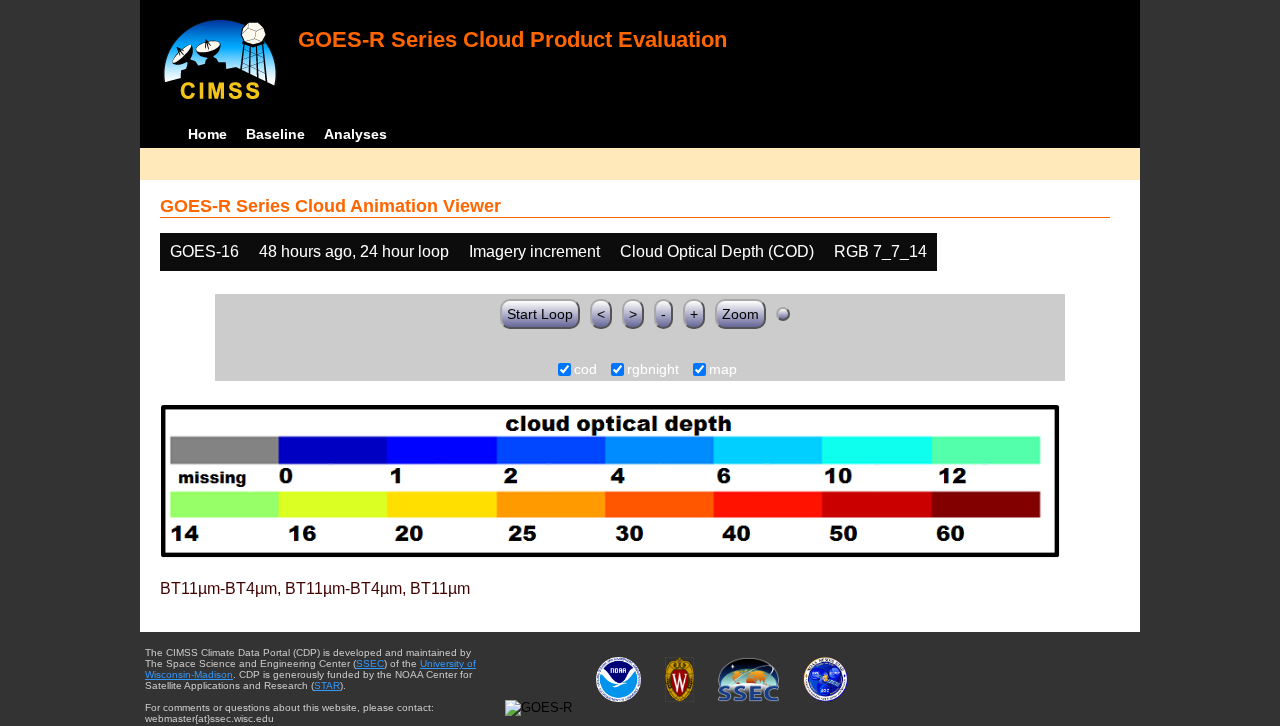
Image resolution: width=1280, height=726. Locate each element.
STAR (327, 685)
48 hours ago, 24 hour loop (354, 251)
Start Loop (540, 314)
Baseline (275, 134)
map (723, 370)
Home (207, 134)
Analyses (355, 134)
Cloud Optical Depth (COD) (717, 251)
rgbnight (653, 370)
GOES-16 (204, 251)
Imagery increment (534, 251)
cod (585, 370)
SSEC (370, 663)
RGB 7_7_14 (880, 251)
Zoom (740, 314)
